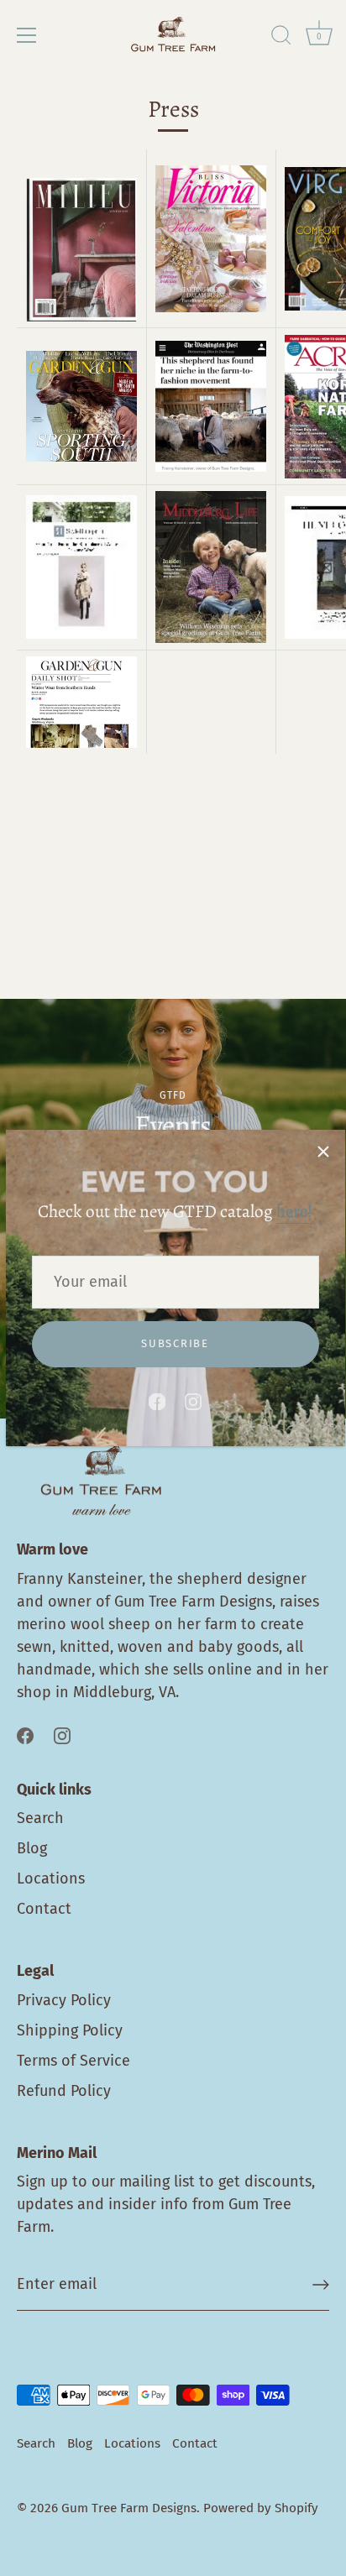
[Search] (281, 38)
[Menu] (27, 35)
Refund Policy (64, 2091)
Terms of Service (73, 2061)
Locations (51, 1878)
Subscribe (175, 1343)
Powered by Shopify (261, 2508)
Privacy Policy (64, 2000)
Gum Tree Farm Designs (129, 2508)
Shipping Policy (70, 2030)
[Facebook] (157, 1401)
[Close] (323, 1152)
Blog (32, 1848)
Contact (44, 1909)
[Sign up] (321, 2285)
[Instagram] (193, 1401)
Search (40, 1818)
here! (294, 1211)
